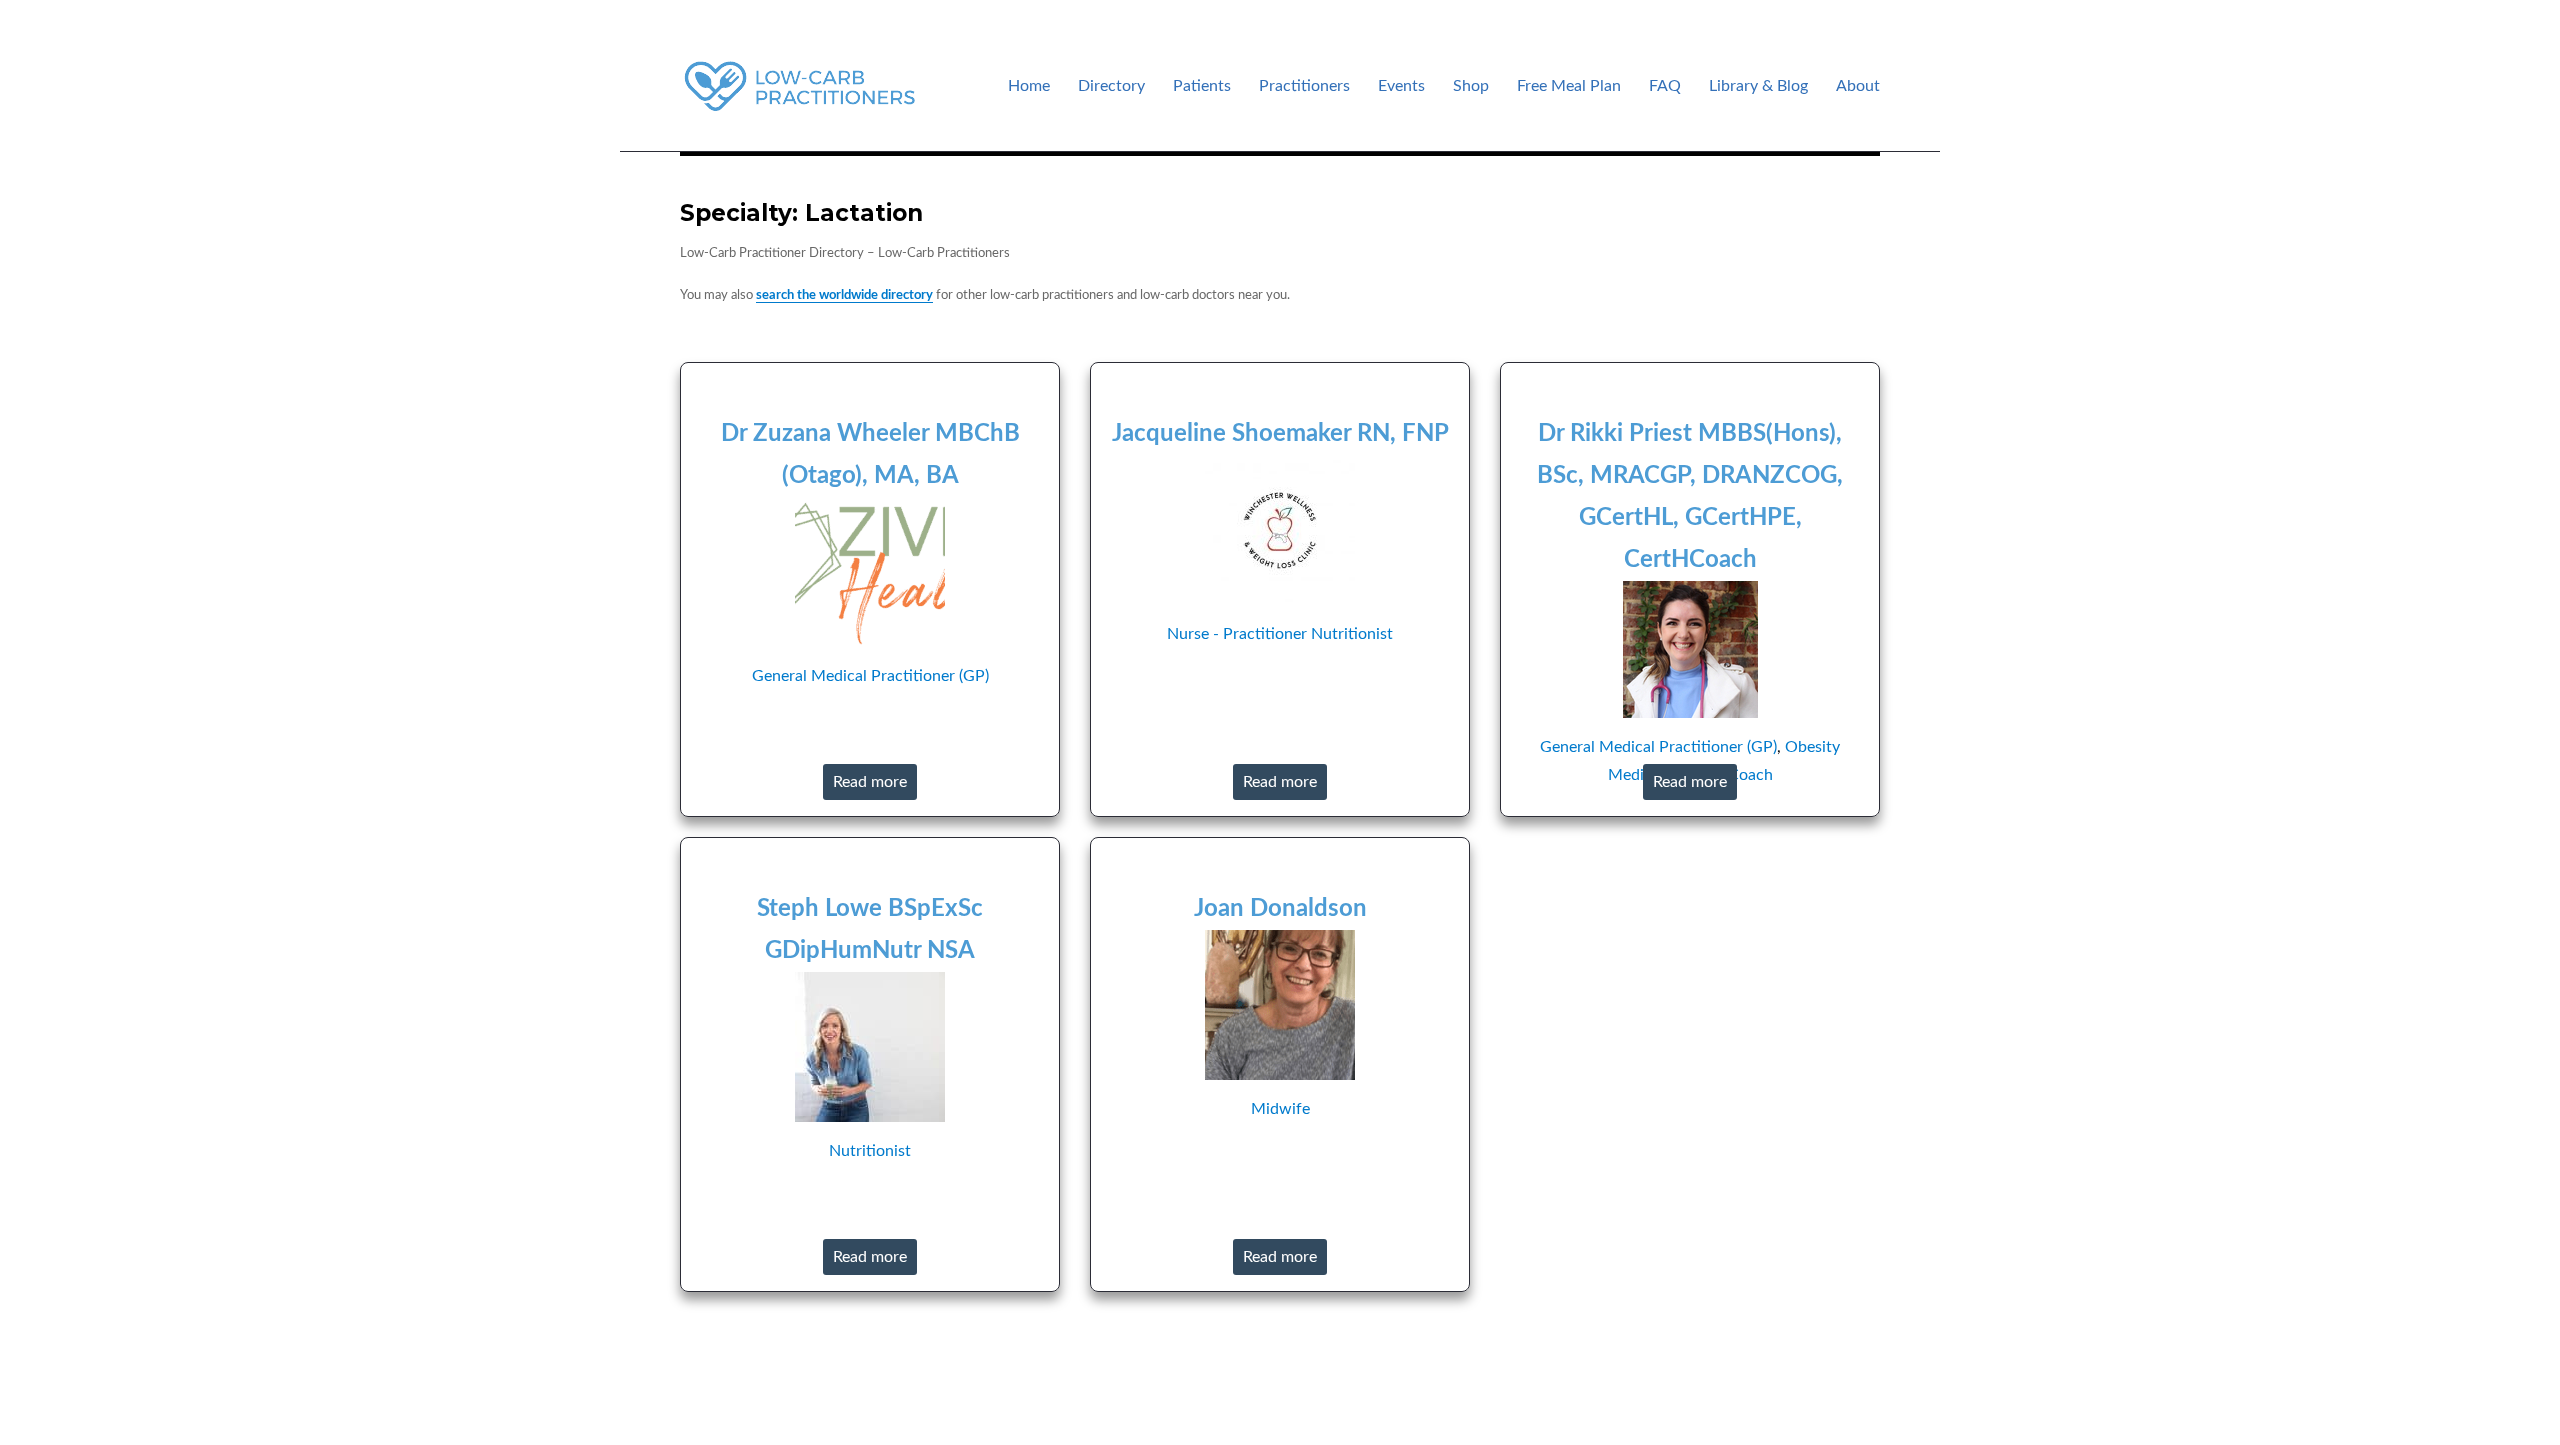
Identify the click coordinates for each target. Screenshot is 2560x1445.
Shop (1471, 86)
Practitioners (1304, 86)
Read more (870, 782)
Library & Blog (1758, 86)
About (1858, 86)
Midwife (1280, 1109)
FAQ (1665, 86)
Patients (1202, 86)
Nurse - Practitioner (1237, 634)
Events (1401, 86)
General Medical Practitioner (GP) (870, 676)
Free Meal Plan (1569, 86)
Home (1029, 86)
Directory (1111, 86)
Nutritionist (1352, 634)
